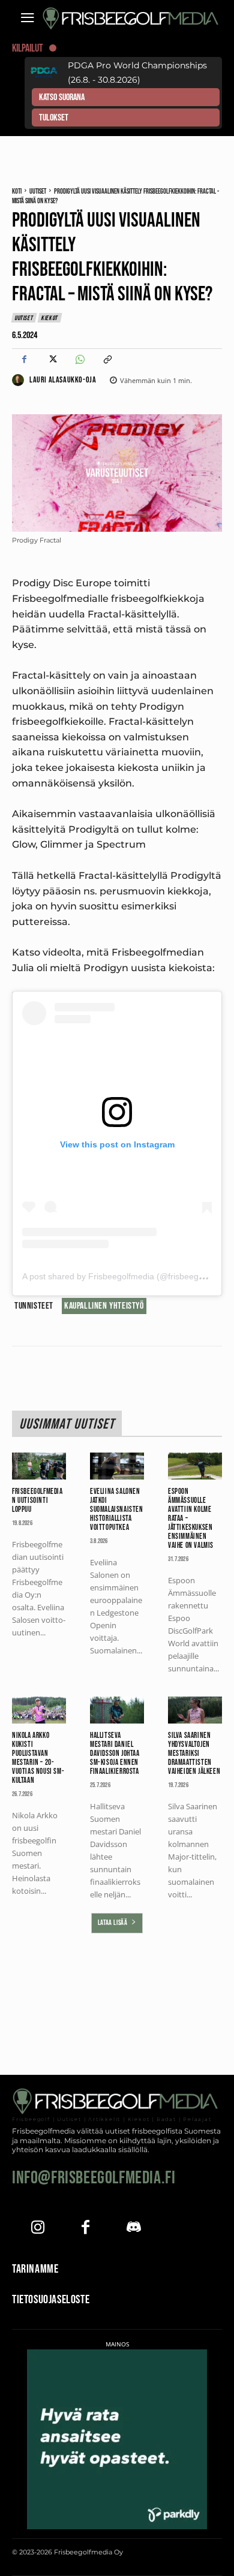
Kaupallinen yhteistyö (104, 1306)
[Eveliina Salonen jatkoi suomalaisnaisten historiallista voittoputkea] (117, 1466)
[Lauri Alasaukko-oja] (20, 380)
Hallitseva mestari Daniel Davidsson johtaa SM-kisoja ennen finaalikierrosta (115, 1754)
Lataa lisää (113, 1923)
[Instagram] (37, 2229)
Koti (17, 192)
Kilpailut (28, 48)
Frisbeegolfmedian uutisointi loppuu (37, 1501)
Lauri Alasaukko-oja (63, 380)
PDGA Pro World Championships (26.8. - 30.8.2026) (137, 73)
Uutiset (38, 192)
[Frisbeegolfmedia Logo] (132, 19)
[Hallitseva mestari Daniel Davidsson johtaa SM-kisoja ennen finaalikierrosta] (117, 1710)
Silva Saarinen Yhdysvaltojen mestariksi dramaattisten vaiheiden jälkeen (194, 1754)
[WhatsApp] (79, 360)
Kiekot (49, 318)
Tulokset (54, 118)
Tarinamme (35, 2269)
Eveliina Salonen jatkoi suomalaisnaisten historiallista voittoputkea (117, 1510)
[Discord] (133, 2229)
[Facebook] (24, 360)
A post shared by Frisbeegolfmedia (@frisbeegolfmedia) (128, 1276)
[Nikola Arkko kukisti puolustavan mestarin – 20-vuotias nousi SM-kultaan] (39, 1710)
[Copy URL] (107, 360)
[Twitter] (52, 360)
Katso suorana (62, 97)
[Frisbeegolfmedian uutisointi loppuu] (39, 1466)
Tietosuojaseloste (51, 2300)
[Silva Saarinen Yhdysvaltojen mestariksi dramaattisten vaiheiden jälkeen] (195, 1710)
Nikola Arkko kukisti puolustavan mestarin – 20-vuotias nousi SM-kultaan (38, 1758)
